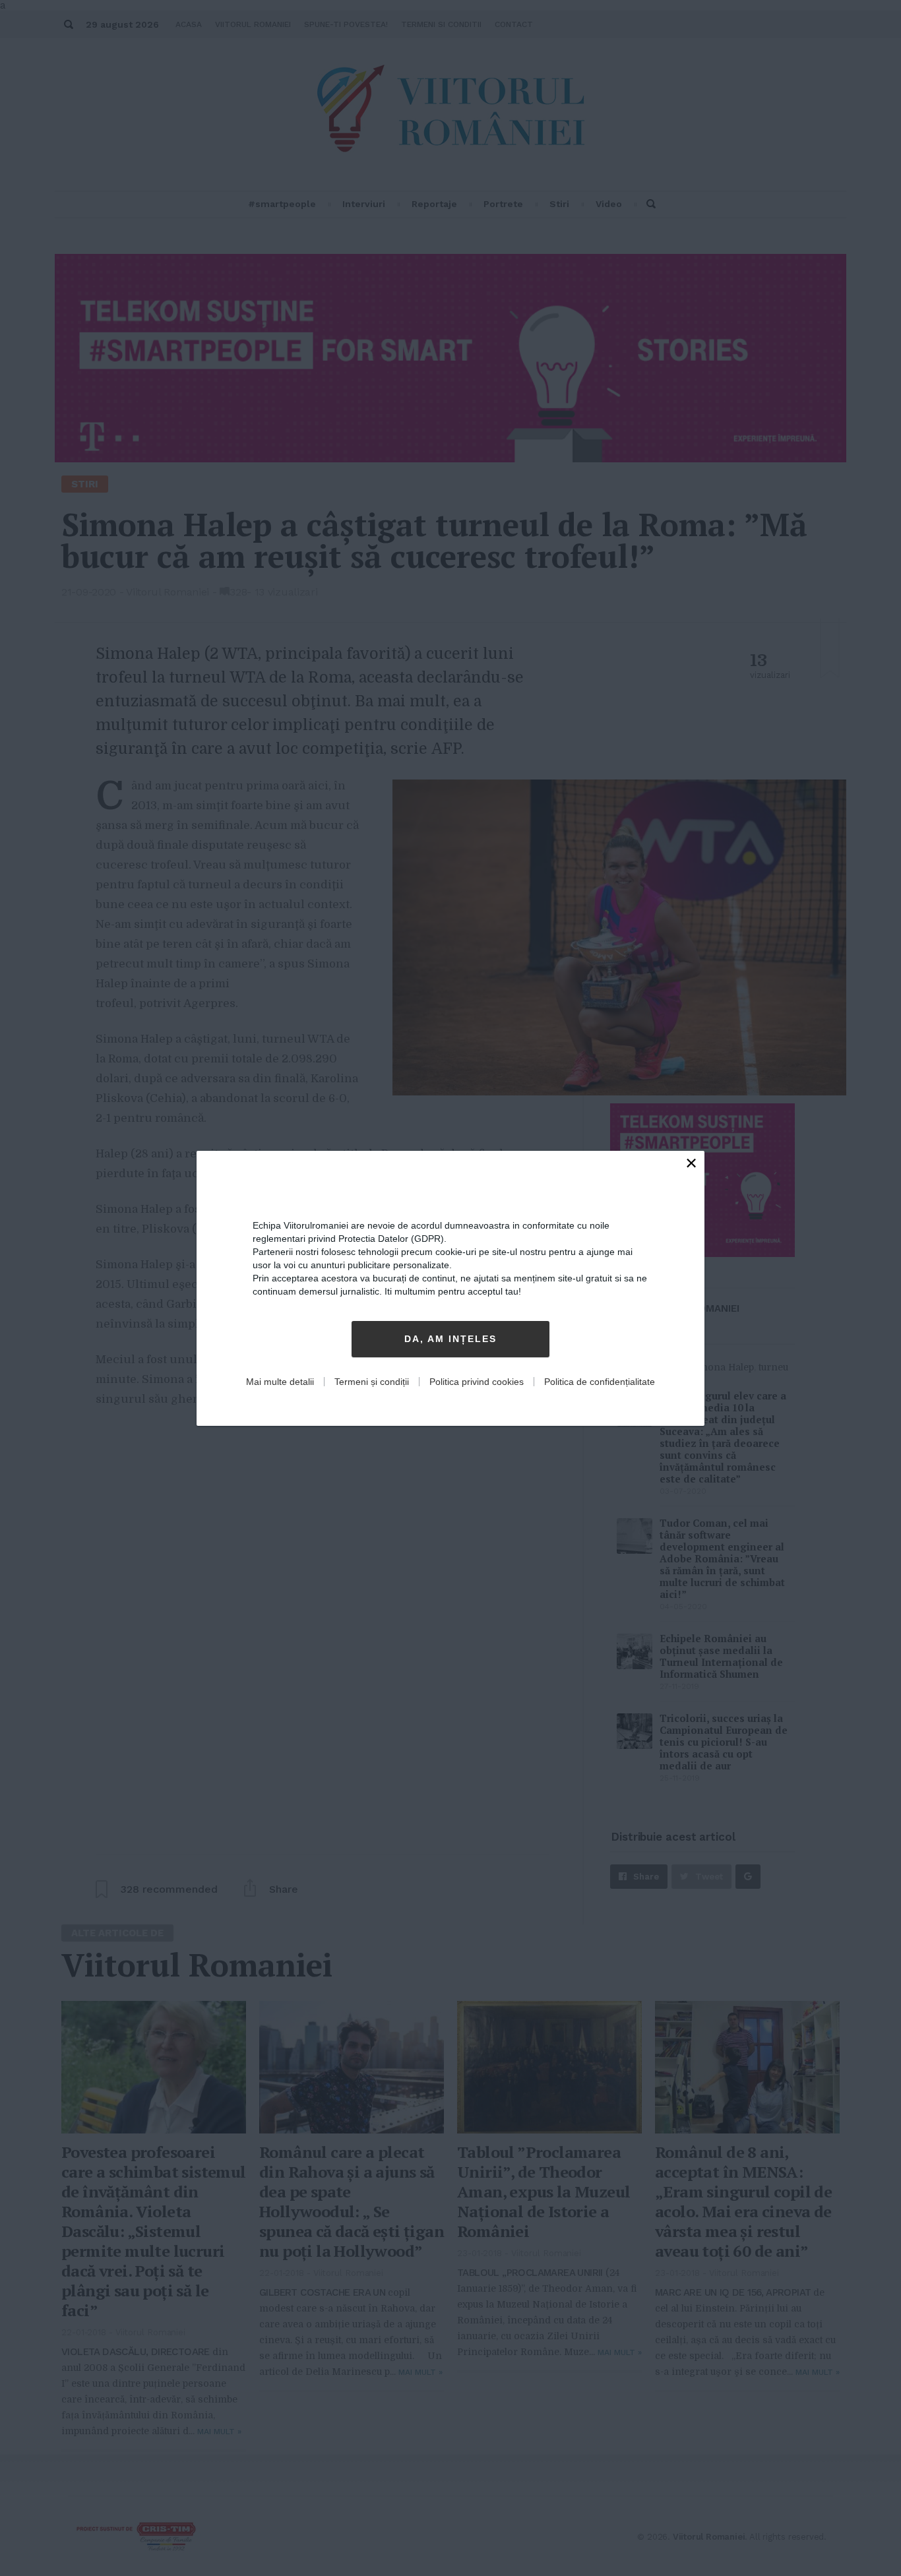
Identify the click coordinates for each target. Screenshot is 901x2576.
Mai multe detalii (280, 1382)
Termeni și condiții (372, 1382)
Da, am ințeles (450, 1339)
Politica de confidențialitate (600, 1382)
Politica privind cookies (477, 1382)
